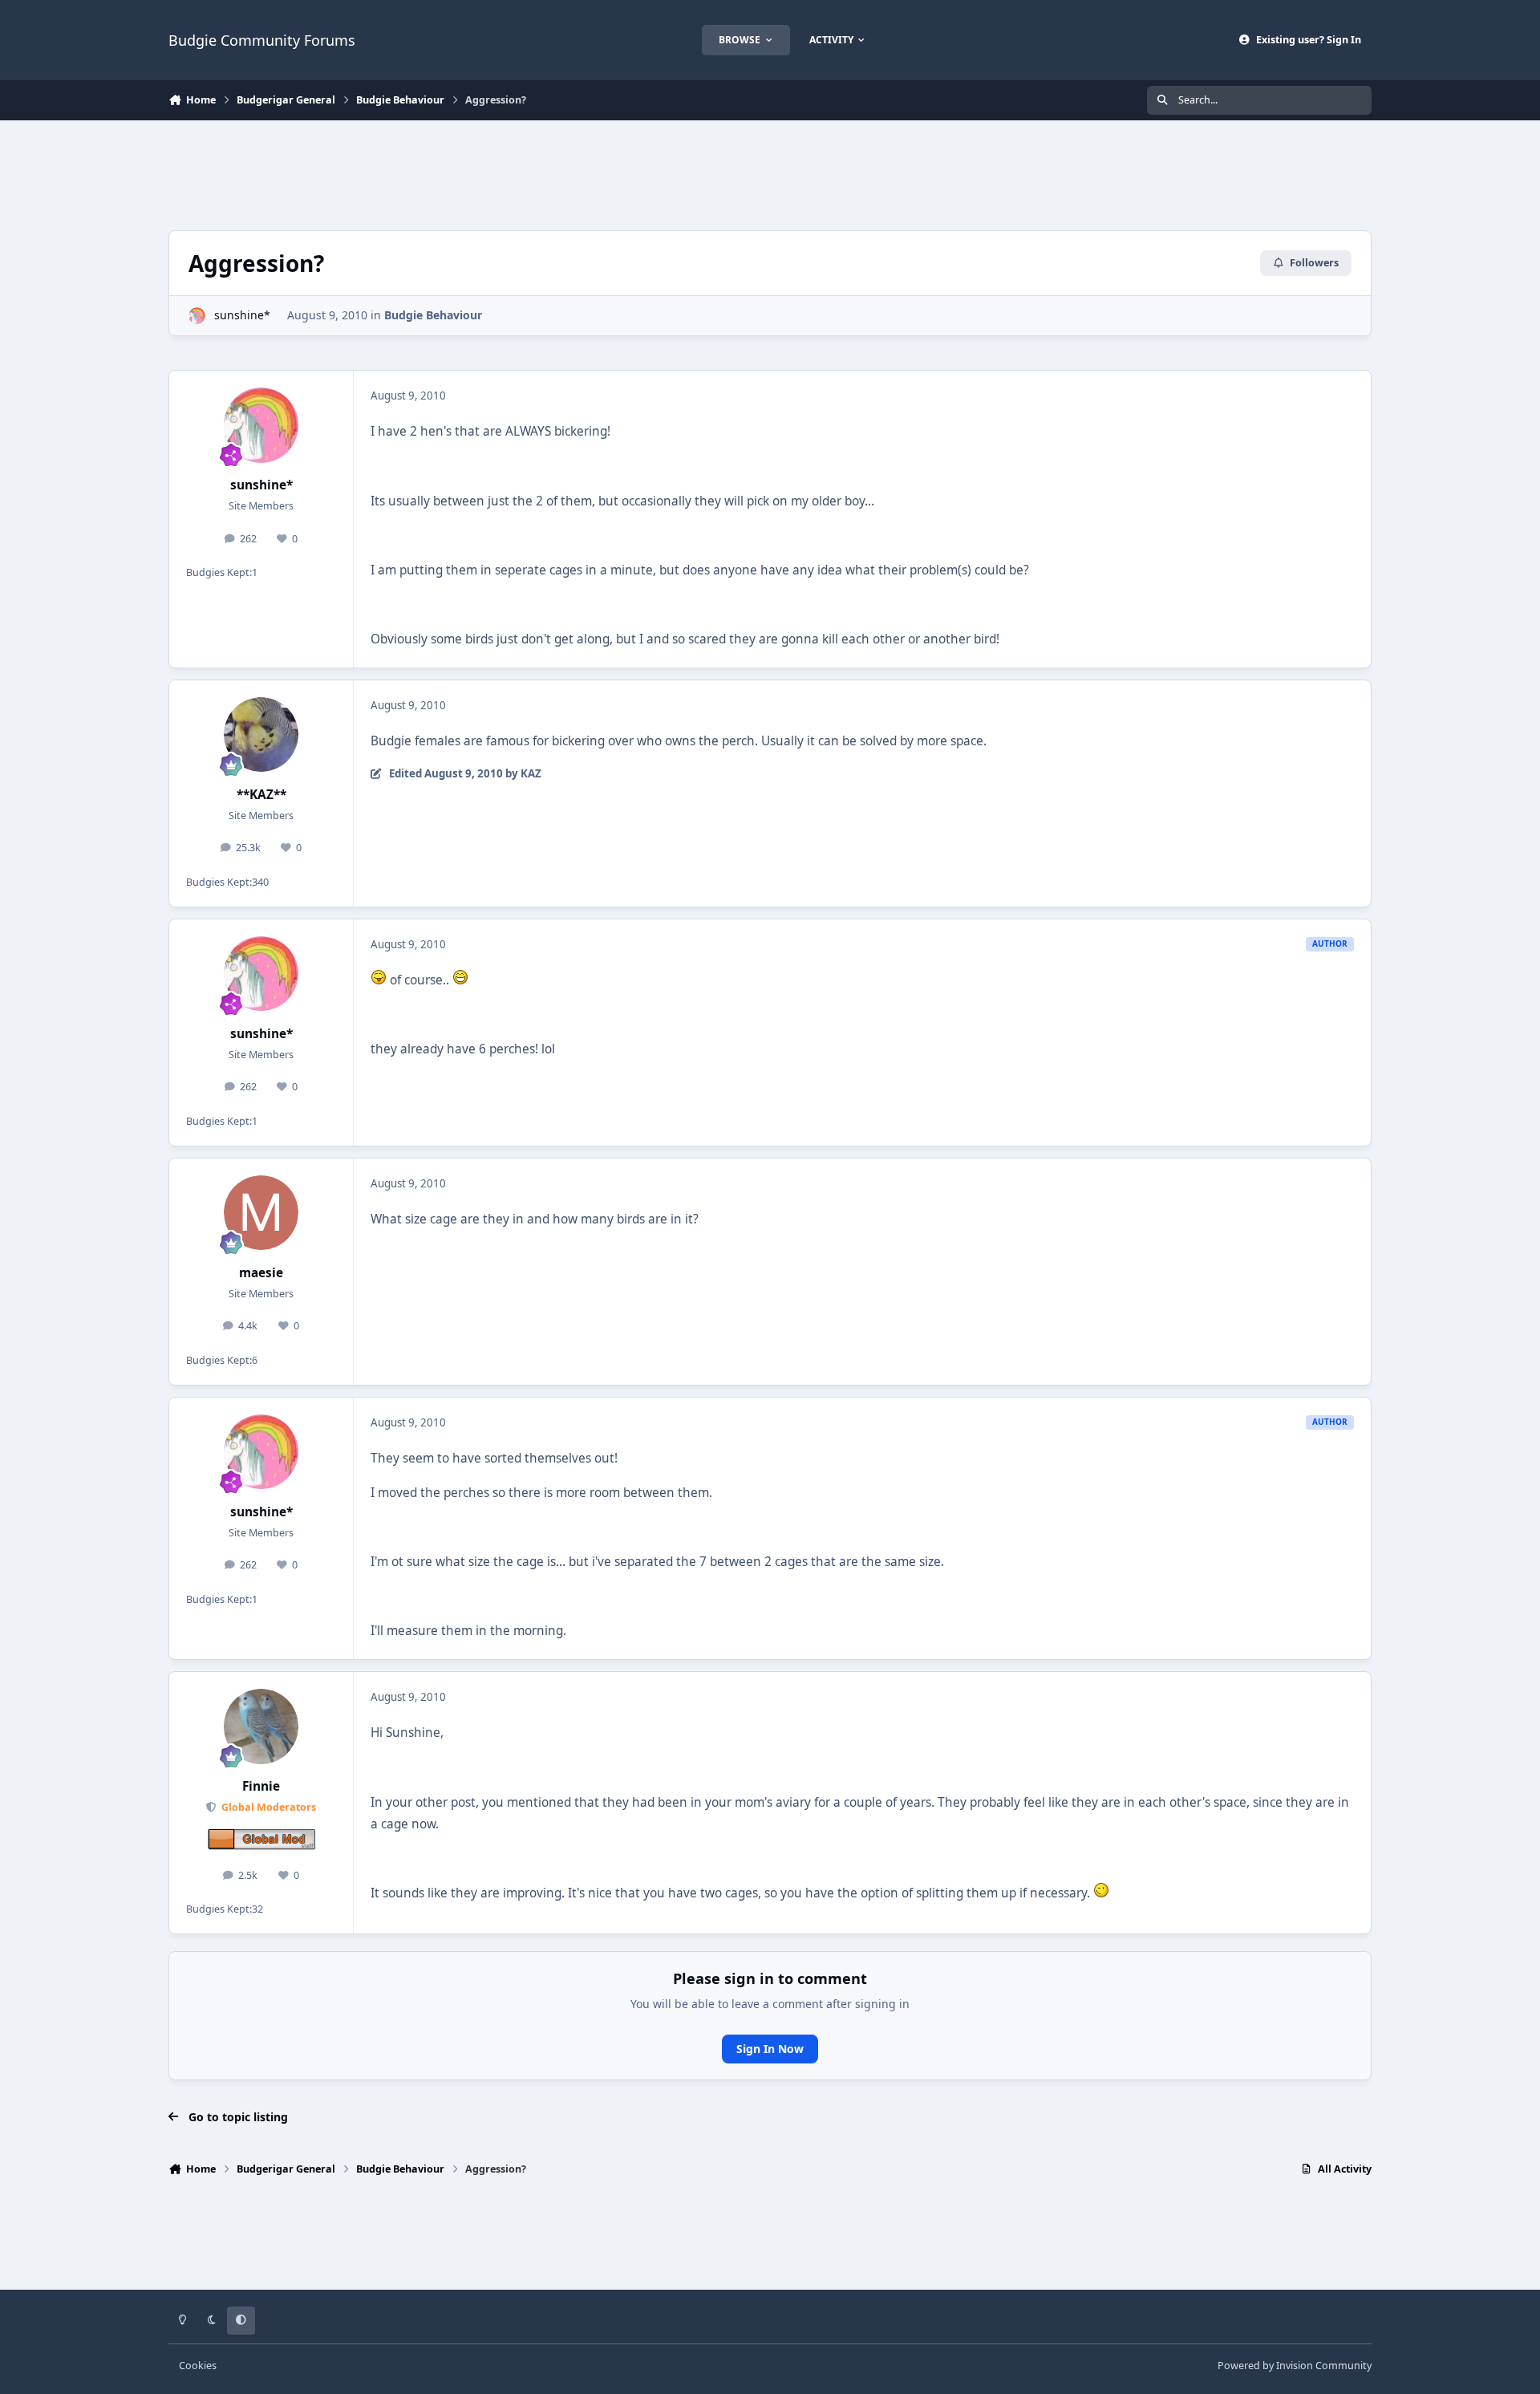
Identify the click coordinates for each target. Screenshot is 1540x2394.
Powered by (1295, 2366)
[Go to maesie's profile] (261, 1213)
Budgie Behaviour (433, 315)
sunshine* (242, 315)
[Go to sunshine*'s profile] (197, 316)
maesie (261, 1273)
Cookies (198, 2366)
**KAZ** (261, 795)
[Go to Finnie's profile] (261, 1727)
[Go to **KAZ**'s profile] (261, 735)
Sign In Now (770, 2049)
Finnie (261, 1786)
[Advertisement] (770, 173)
